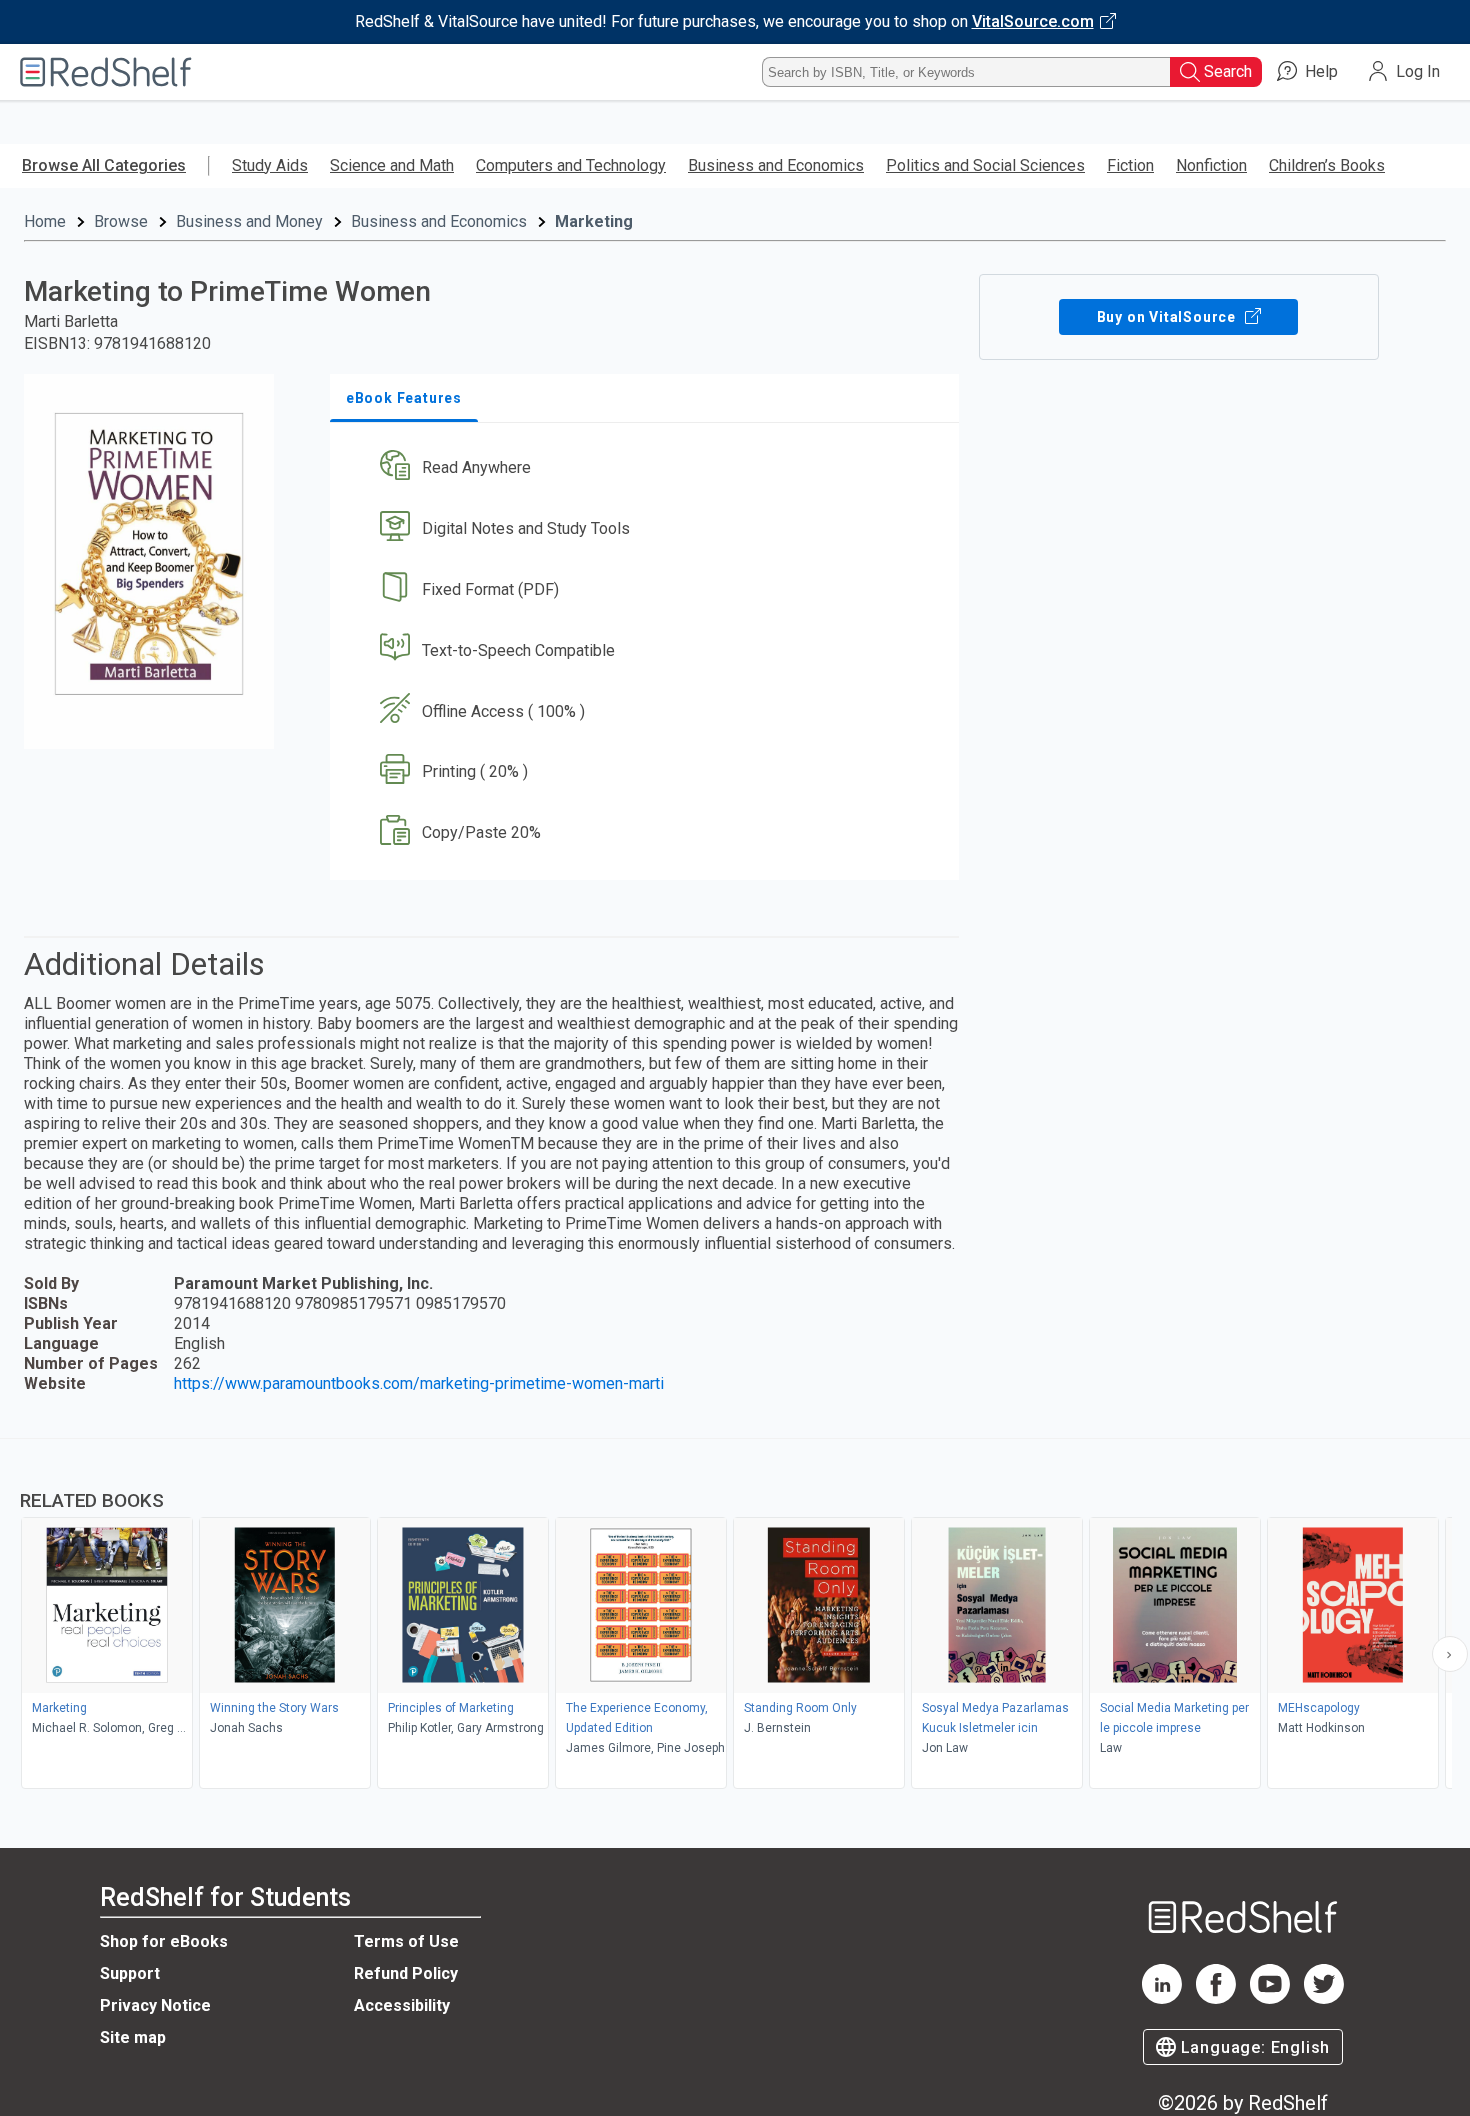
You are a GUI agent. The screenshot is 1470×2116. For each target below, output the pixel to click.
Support (130, 1973)
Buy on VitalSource (1168, 317)
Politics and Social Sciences (985, 165)
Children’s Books (1327, 165)
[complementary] (735, 1616)
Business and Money (249, 221)
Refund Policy (406, 1973)
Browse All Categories (104, 165)
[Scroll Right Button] (1450, 1654)
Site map (133, 2037)
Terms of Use (406, 1941)
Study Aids (270, 165)
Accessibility (402, 2005)
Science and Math (392, 165)
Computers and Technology (571, 165)
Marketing (594, 221)
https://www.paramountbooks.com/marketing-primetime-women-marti (419, 1383)
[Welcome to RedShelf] (106, 72)
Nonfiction (1211, 165)
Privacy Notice (155, 2005)
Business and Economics (776, 165)
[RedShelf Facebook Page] (1216, 1998)
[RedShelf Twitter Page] (1324, 1998)
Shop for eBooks (164, 1941)
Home (45, 221)
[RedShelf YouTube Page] (1270, 1998)
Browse (121, 221)
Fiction (1130, 165)
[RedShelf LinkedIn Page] (1162, 1998)
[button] (648, 468)
